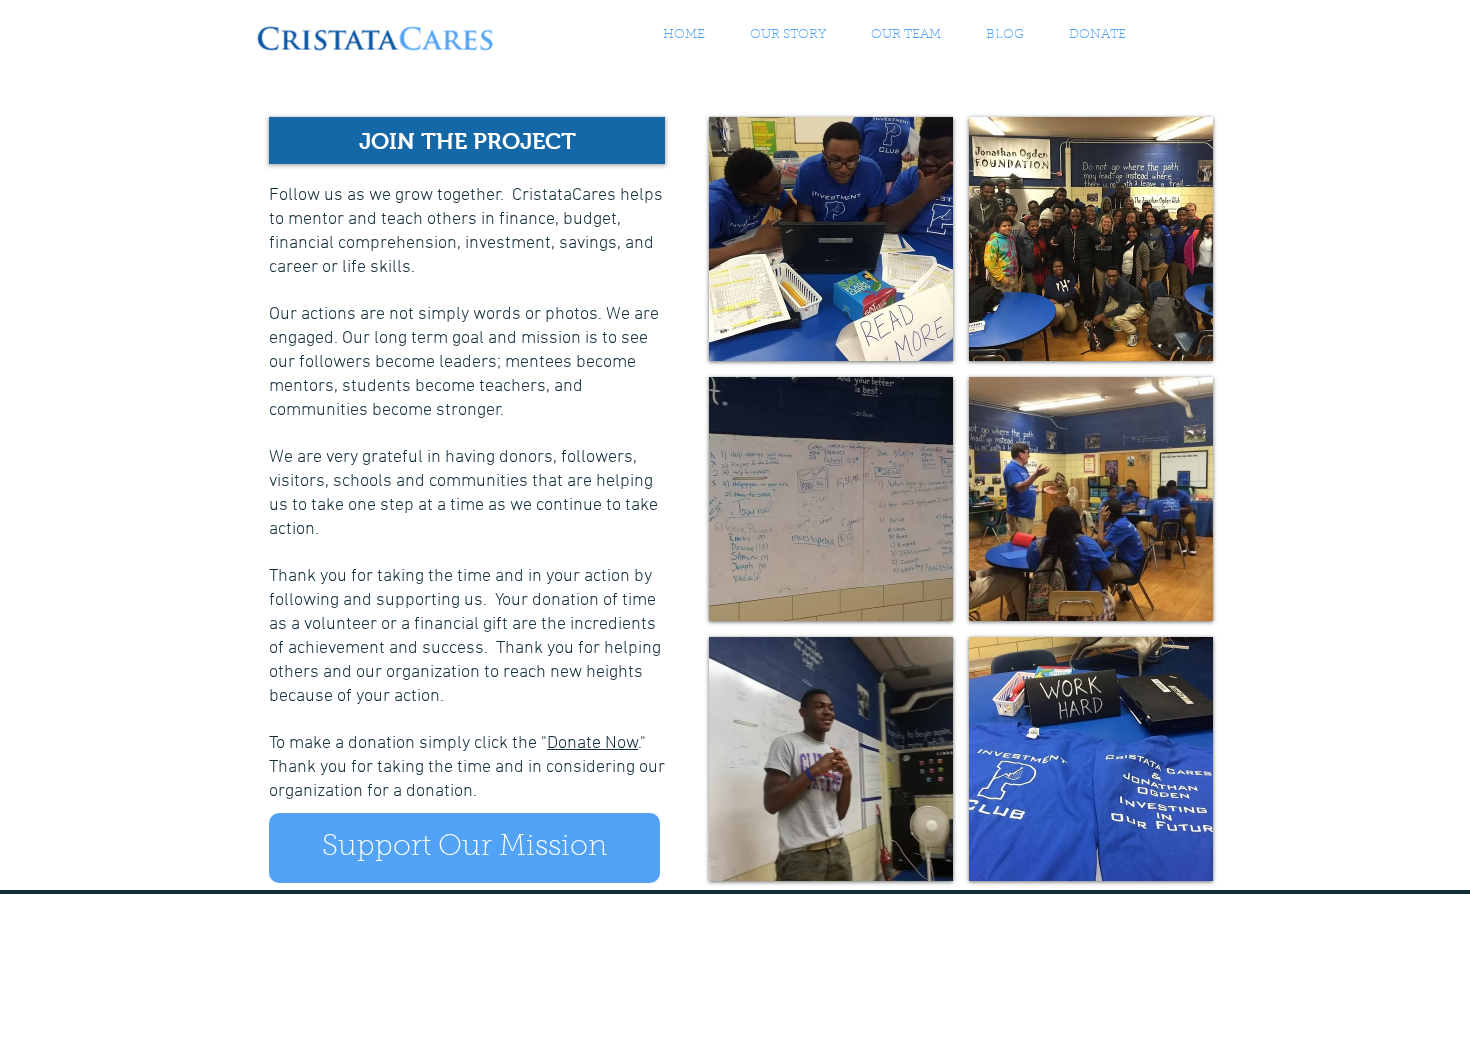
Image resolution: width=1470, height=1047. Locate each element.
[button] (905, 35)
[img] (831, 239)
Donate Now (592, 743)
